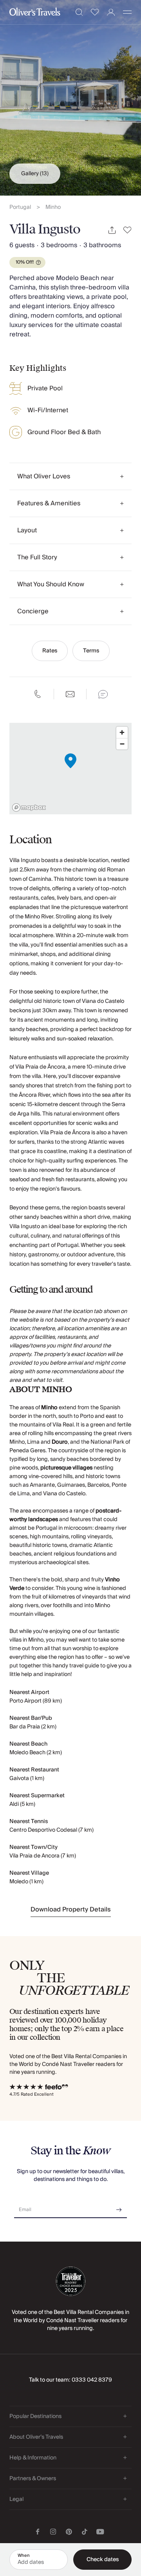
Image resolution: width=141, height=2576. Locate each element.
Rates (50, 651)
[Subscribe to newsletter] (119, 2207)
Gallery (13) (35, 174)
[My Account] (111, 12)
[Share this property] (112, 230)
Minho (53, 207)
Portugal (20, 207)
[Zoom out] (122, 744)
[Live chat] (103, 694)
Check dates (103, 2560)
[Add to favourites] (127, 230)
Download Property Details (71, 1910)
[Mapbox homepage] (29, 807)
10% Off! (25, 262)
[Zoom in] (122, 732)
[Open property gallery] (70, 98)
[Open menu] (127, 12)
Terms (91, 651)
